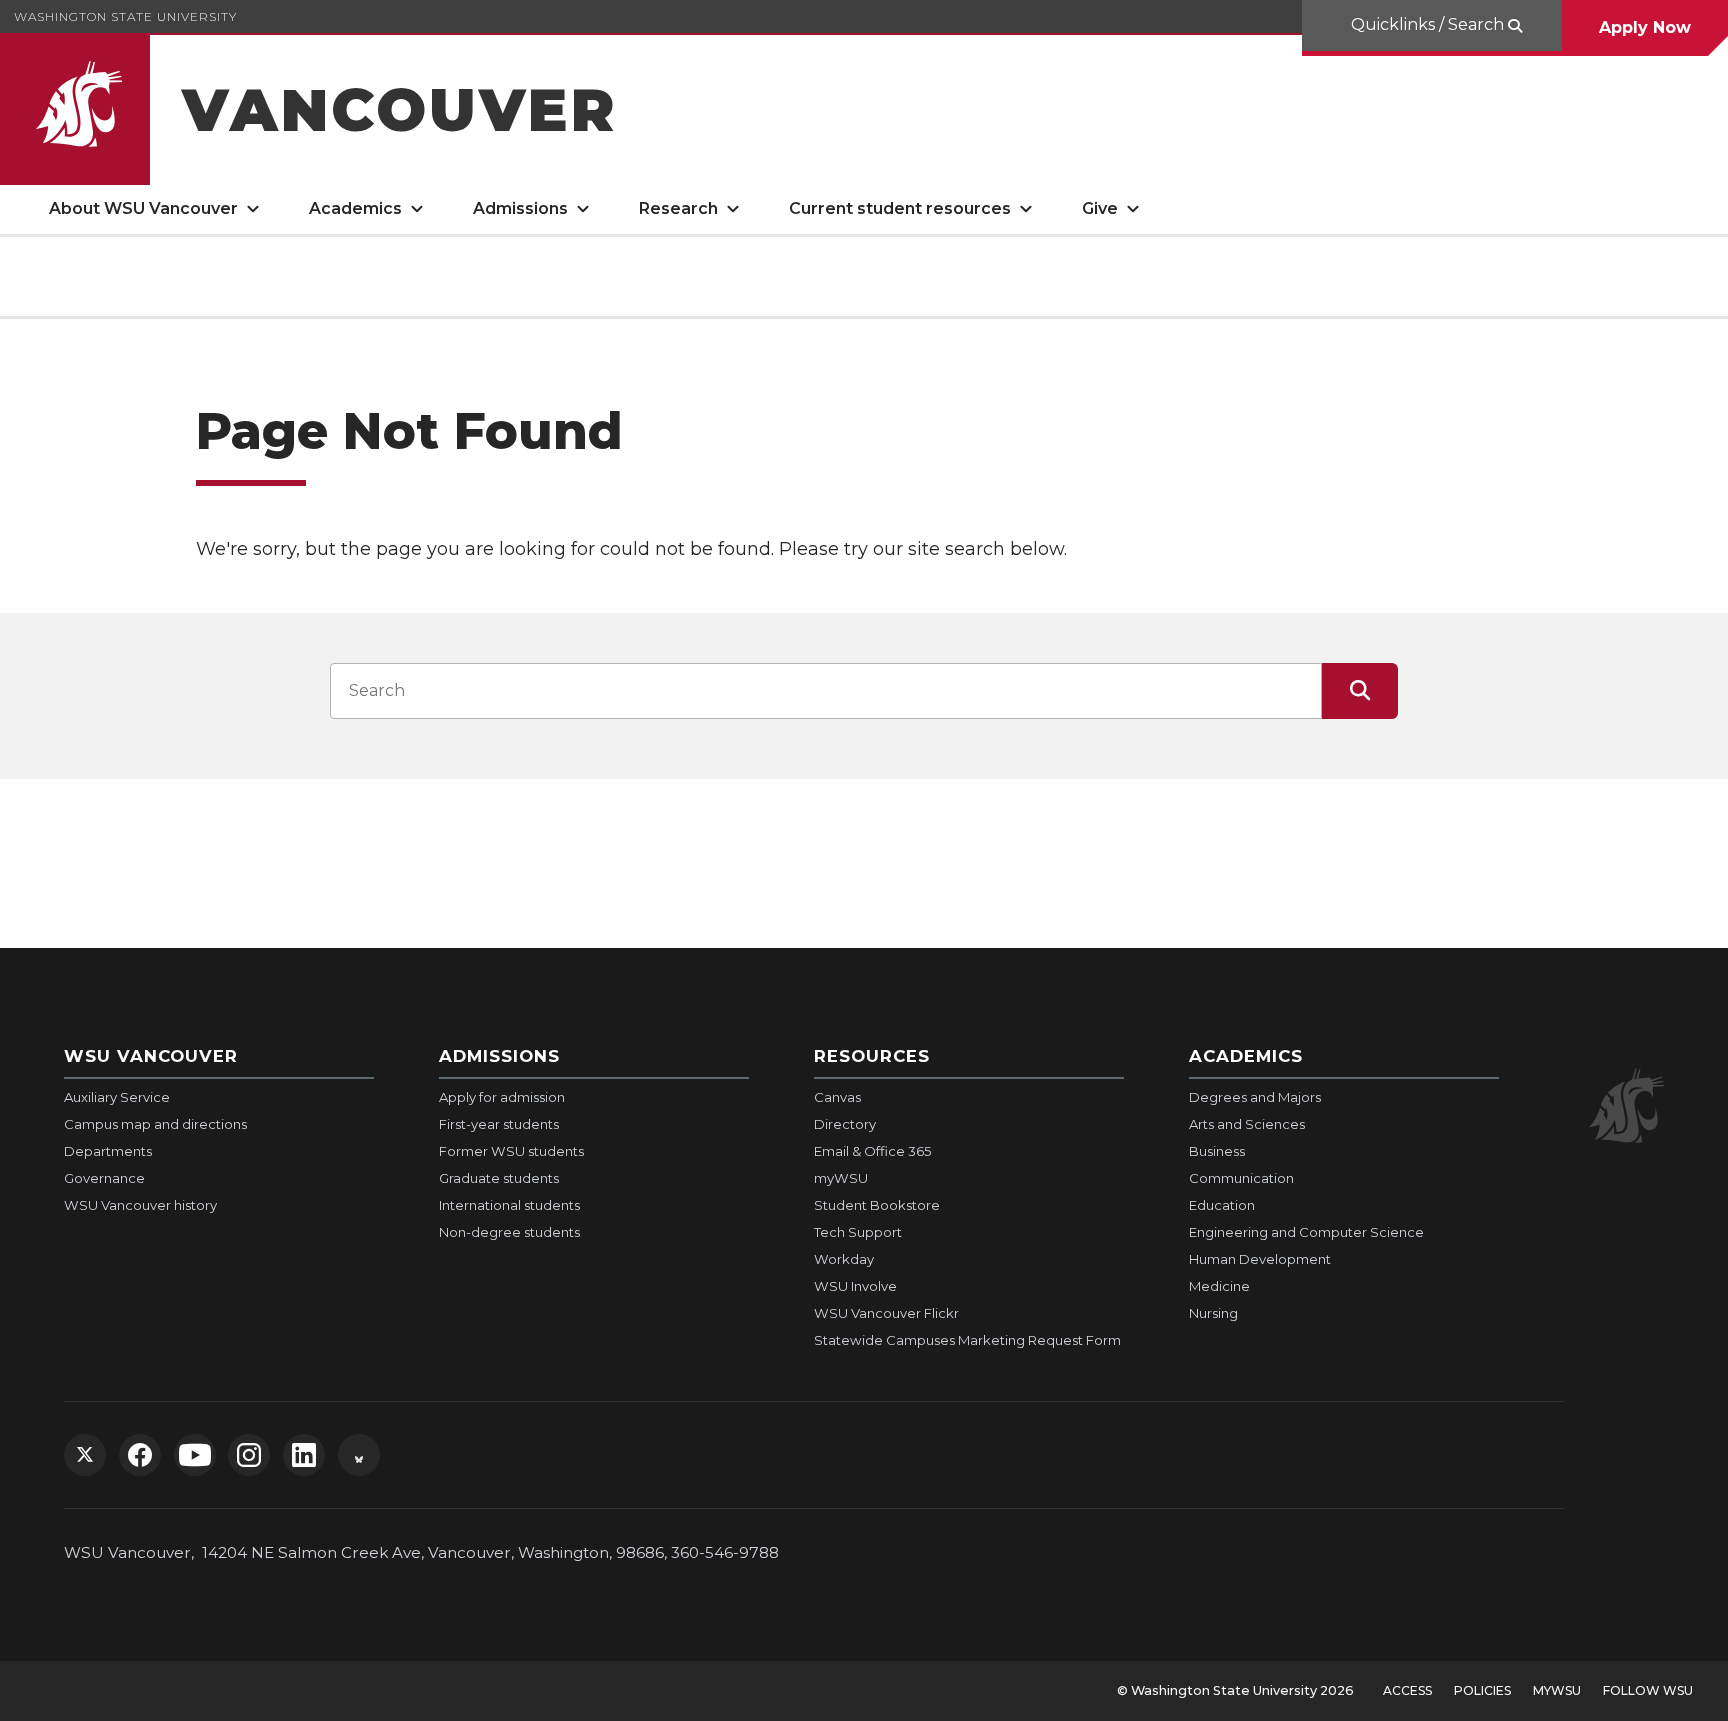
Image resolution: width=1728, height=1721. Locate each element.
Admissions (520, 208)
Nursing (1213, 1313)
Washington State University (125, 16)
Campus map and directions (155, 1124)
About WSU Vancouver (143, 208)
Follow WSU (1648, 1690)
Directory (845, 1124)
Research (678, 208)
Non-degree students (509, 1232)
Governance (104, 1178)
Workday (844, 1259)
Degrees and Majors (1255, 1097)
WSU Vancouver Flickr (886, 1313)
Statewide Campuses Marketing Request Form (967, 1340)
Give (1100, 208)
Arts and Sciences (1247, 1124)
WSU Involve (855, 1286)
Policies (1482, 1690)
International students (509, 1205)
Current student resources (900, 208)
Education (1222, 1205)
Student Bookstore (877, 1205)
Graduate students (499, 1178)
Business (1217, 1151)
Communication (1241, 1178)
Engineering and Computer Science (1306, 1232)
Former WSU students (511, 1151)
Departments (108, 1151)
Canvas (837, 1097)
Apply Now (1645, 27)
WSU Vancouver (151, 1056)
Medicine (1219, 1286)
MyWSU (1557, 1690)
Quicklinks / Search (1427, 24)
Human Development (1260, 1259)
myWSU (841, 1178)
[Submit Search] (1360, 691)
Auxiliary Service (117, 1097)
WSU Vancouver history (140, 1205)
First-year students (499, 1124)
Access (1407, 1690)
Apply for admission (502, 1097)
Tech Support (858, 1232)
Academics (355, 208)
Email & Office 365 (872, 1151)
